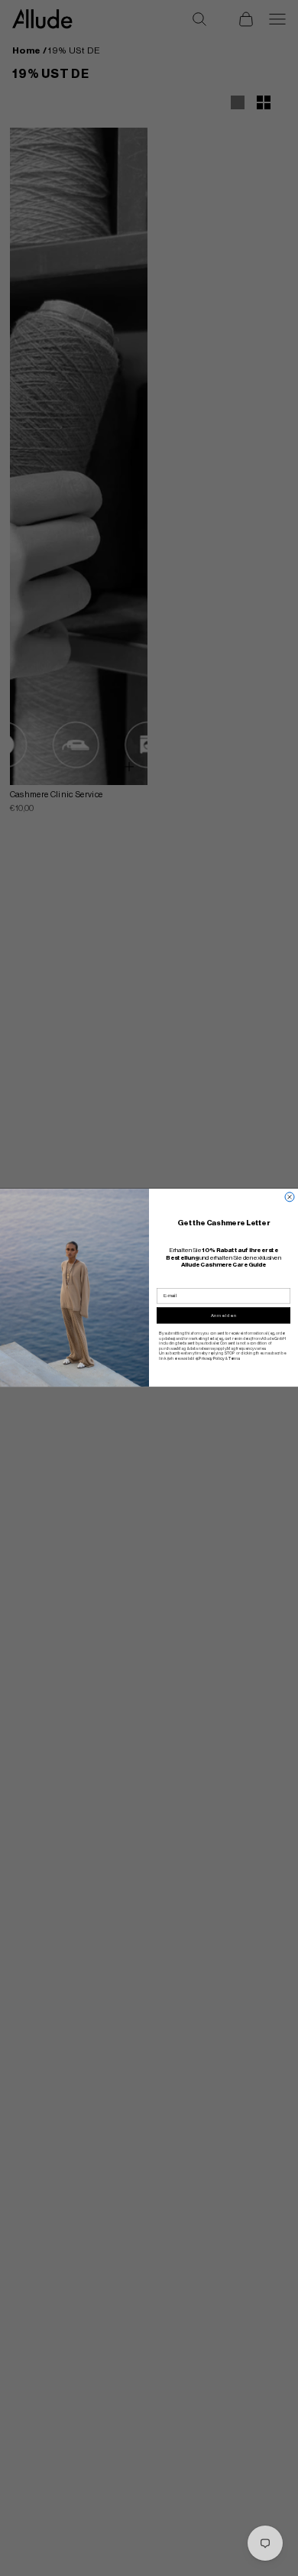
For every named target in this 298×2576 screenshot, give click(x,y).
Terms (234, 1358)
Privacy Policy (211, 1358)
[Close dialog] (290, 1197)
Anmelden (224, 1316)
